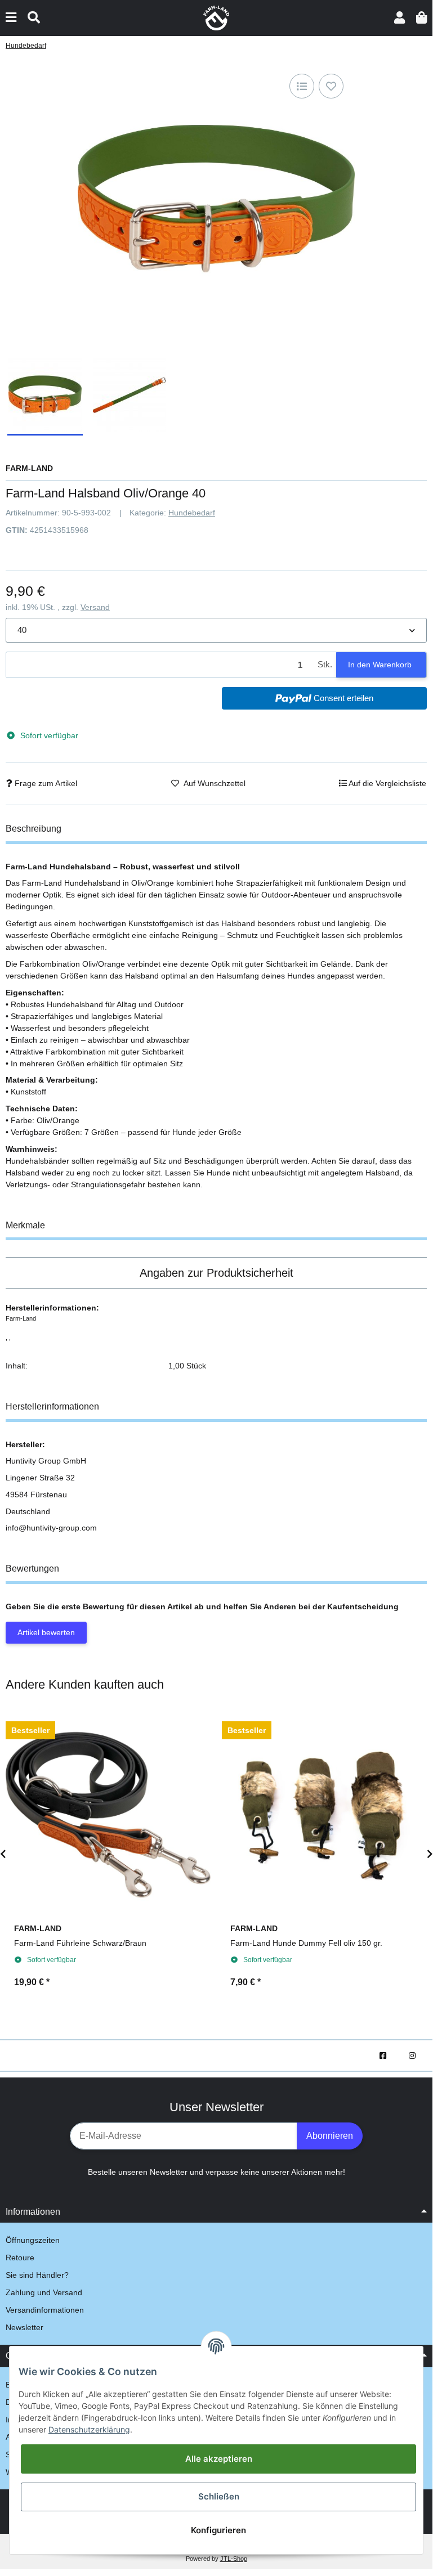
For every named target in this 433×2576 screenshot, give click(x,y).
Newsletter (24, 2327)
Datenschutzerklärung (89, 2429)
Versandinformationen (45, 2310)
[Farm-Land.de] (216, 17)
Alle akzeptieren (219, 2459)
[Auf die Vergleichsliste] (302, 86)
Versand (95, 607)
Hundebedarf (192, 513)
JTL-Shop (234, 2559)
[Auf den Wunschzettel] (331, 86)
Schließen (219, 2496)
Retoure (20, 2258)
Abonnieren (330, 2136)
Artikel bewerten (46, 1632)
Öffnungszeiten (33, 2240)
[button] (399, 18)
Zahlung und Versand (44, 2292)
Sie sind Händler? (37, 2275)
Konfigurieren (218, 2530)
